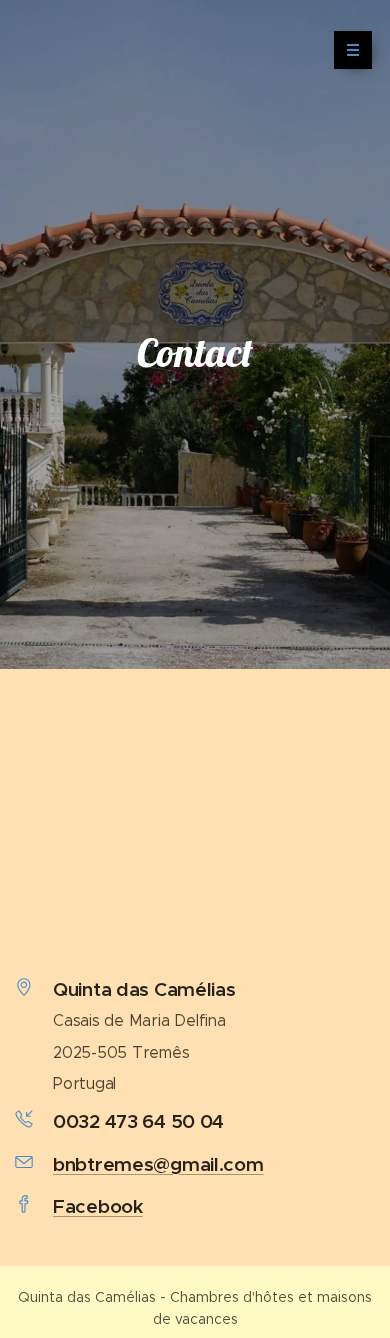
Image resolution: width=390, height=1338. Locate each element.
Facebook (98, 1206)
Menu (353, 50)
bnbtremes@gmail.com (158, 1164)
